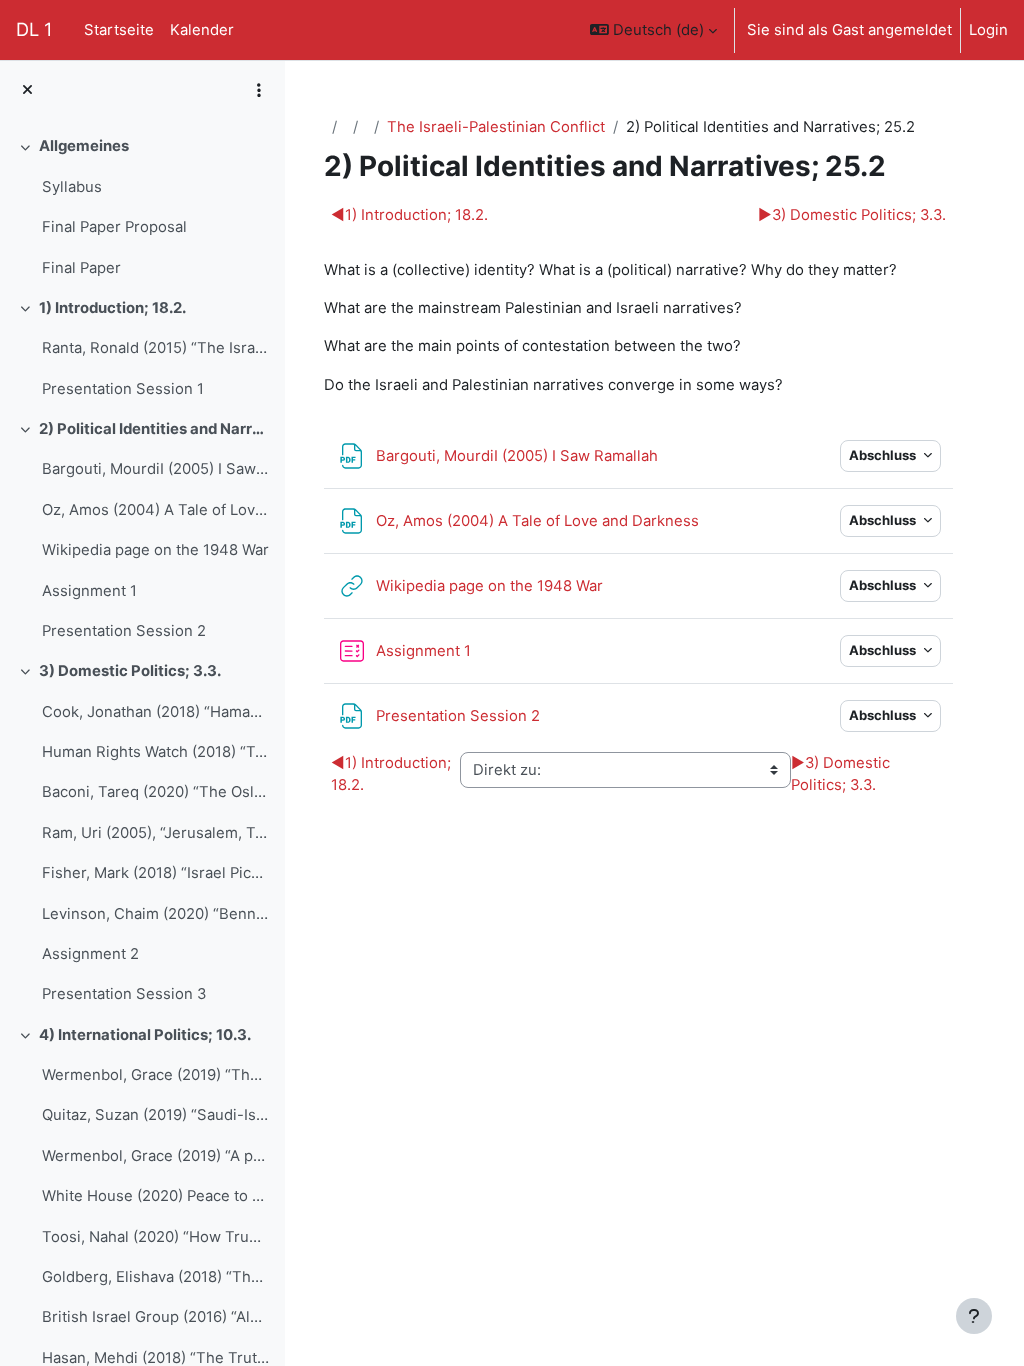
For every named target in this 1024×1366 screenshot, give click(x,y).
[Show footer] (974, 1316)
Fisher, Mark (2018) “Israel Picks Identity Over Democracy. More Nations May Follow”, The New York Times (155, 873)
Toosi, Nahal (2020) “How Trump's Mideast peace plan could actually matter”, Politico (155, 1237)
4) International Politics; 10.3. (145, 1035)
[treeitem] (142, 207)
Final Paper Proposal (114, 227)
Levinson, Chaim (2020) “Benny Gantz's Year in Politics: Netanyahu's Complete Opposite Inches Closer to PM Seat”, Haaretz (155, 914)
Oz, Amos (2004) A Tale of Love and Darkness (155, 510)
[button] (653, 30)
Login (988, 30)
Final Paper (81, 268)
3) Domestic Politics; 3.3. (130, 671)
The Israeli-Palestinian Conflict (496, 127)
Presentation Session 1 (123, 389)
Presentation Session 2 (124, 631)
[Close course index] (27, 90)
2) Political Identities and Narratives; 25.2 (154, 429)
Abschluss (884, 455)
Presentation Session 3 (124, 994)
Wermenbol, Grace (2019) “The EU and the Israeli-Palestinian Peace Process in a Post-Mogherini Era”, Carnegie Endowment (155, 1075)
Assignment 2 (90, 954)
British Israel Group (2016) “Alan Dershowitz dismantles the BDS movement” (155, 1317)
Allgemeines (84, 146)
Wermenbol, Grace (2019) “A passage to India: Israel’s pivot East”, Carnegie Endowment (155, 1156)
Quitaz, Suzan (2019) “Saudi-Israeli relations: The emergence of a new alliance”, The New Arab (155, 1115)
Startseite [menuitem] (119, 30)
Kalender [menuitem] (202, 30)
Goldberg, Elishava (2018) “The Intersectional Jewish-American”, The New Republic (155, 1277)
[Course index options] (259, 90)
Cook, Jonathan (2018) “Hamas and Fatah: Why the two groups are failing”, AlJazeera (155, 712)
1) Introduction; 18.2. (112, 308)
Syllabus (72, 187)
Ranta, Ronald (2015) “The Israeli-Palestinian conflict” (155, 348)
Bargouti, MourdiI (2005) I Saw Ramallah (155, 469)
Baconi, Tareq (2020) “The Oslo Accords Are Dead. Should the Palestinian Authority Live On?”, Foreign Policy (155, 792)
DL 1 (34, 29)
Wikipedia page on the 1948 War (155, 550)
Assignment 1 (89, 591)
